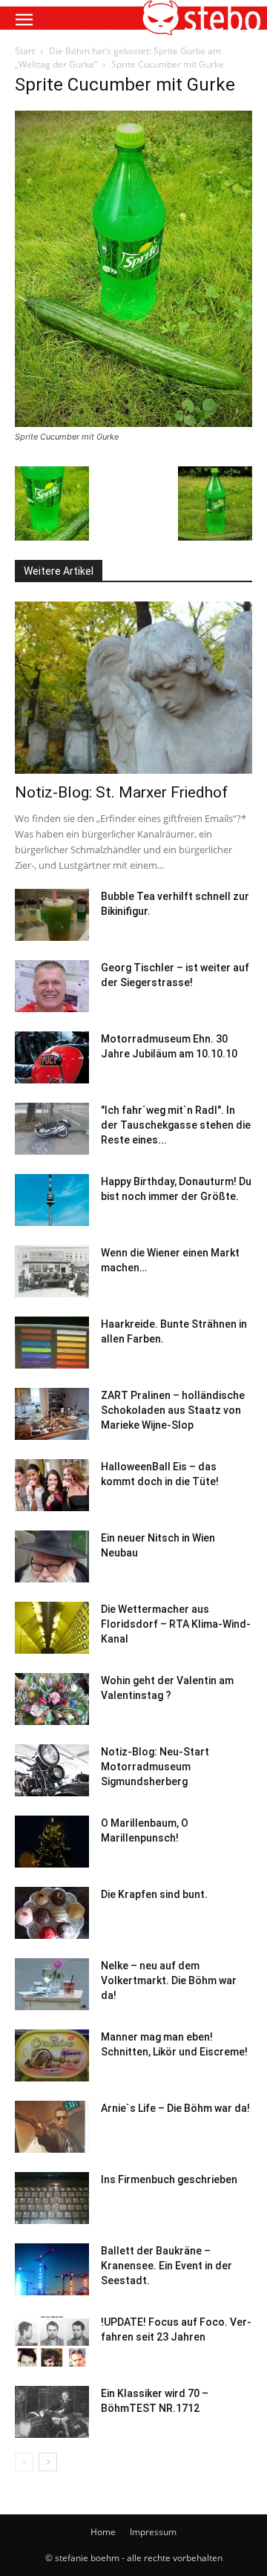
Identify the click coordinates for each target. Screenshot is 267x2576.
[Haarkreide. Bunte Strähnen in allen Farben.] (52, 1343)
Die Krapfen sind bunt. (154, 1894)
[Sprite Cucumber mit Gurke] (133, 423)
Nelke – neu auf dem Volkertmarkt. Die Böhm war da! (169, 1980)
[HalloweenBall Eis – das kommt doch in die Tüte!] (52, 1485)
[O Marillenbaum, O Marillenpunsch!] (52, 1842)
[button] (24, 20)
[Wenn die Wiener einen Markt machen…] (52, 1271)
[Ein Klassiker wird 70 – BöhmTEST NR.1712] (52, 2412)
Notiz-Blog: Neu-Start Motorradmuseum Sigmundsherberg (155, 1767)
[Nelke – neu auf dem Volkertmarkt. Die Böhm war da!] (52, 1984)
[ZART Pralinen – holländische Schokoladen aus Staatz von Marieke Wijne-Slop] (52, 1414)
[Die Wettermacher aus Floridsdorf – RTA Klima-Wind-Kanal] (52, 1628)
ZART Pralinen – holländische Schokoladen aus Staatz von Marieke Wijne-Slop (173, 1410)
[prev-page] (24, 2462)
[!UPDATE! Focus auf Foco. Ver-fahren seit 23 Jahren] (52, 2341)
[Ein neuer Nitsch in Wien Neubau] (52, 1556)
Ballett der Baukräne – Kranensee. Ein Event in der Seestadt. (167, 2266)
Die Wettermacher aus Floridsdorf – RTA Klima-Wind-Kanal (176, 1624)
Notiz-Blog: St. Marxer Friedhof (121, 792)
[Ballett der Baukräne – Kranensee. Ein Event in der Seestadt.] (52, 2269)
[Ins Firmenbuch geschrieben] (52, 2198)
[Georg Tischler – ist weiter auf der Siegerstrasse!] (52, 986)
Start (25, 51)
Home (103, 2532)
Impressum (153, 2532)
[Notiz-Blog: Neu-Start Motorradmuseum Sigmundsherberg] (52, 1770)
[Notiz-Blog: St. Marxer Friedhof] (133, 688)
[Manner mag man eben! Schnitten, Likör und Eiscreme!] (52, 2055)
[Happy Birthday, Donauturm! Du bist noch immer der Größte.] (52, 1200)
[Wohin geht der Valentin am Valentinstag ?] (52, 1699)
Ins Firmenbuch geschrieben (169, 2179)
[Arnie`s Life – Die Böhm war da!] (52, 2127)
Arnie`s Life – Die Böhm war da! (175, 2108)
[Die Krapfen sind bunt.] (52, 1913)
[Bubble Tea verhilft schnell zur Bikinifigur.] (52, 915)
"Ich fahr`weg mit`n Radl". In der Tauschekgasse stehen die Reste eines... (176, 1125)
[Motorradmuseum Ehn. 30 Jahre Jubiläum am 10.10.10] (52, 1057)
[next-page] (48, 2462)
